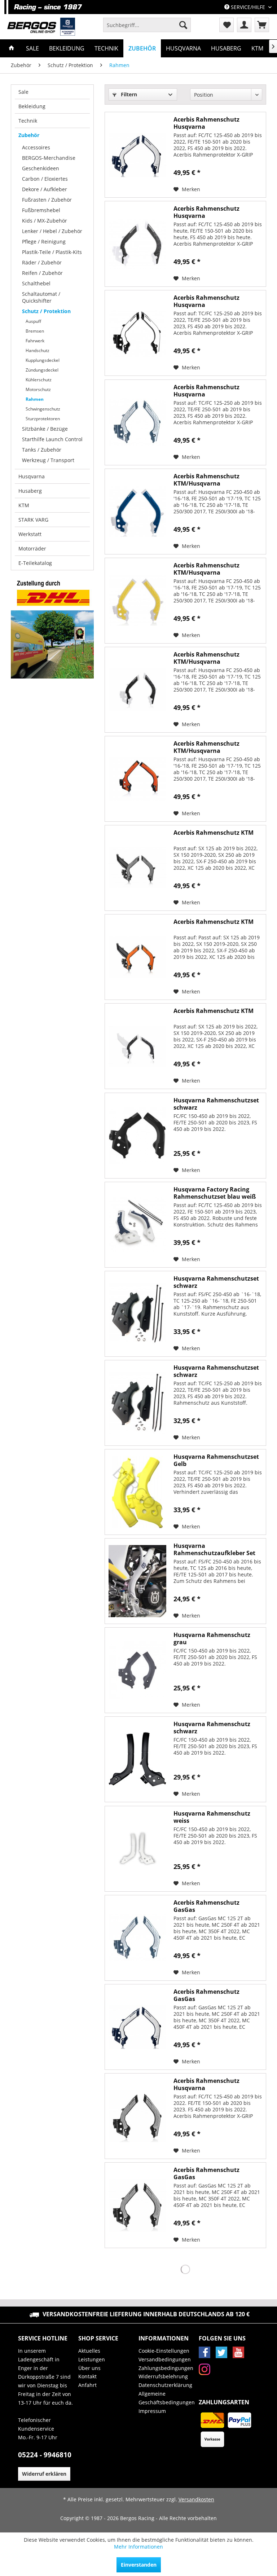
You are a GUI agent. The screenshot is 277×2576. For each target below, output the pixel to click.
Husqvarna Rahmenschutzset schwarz (216, 1104)
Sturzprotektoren (43, 419)
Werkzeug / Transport (48, 460)
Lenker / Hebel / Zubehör (52, 231)
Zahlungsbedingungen (166, 2368)
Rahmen (35, 399)
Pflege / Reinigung (44, 242)
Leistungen (92, 2359)
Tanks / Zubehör (42, 450)
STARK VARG (33, 520)
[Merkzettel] (227, 25)
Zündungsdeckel (42, 370)
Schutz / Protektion (46, 311)
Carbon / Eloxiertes (45, 179)
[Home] (12, 48)
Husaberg (30, 491)
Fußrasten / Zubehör (47, 200)
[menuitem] (147, 25)
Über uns (89, 2368)
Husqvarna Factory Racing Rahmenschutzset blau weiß (215, 1193)
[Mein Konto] (244, 25)
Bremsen (35, 331)
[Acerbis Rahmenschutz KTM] (137, 868)
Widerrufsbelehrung (163, 2376)
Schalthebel (36, 283)
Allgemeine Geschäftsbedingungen (167, 2398)
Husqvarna (32, 476)
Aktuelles (89, 2351)
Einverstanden (139, 2565)
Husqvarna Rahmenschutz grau (212, 1638)
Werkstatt (30, 534)
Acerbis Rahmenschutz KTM (214, 833)
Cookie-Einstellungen (164, 2351)
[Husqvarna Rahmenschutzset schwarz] (137, 1136)
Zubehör (29, 135)
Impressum (152, 2411)
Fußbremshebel (41, 210)
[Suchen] (183, 25)
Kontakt (87, 2376)
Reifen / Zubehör (42, 273)
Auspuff (33, 321)
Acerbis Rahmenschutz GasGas (206, 1906)
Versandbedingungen (165, 2359)
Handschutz (38, 350)
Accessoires (36, 147)
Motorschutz (38, 389)
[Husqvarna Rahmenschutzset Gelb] (137, 1492)
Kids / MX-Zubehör (45, 221)
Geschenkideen (41, 168)
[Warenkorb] (262, 25)
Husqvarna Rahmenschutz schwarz (212, 1728)
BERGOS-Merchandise (49, 158)
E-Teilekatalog (35, 563)
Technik (28, 121)
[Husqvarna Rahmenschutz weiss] (137, 1849)
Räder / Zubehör (42, 262)
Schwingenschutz (43, 409)
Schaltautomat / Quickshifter (41, 297)
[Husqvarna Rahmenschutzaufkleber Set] (137, 1581)
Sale (23, 92)
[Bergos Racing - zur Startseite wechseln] (41, 27)
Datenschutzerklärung (165, 2385)
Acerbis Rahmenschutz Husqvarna (206, 123)
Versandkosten (196, 2499)
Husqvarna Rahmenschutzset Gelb (216, 1460)
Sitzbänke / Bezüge (45, 429)
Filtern (128, 94)
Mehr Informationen (138, 2547)
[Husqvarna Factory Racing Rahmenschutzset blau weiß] (137, 1225)
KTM (24, 505)
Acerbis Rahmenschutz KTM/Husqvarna (206, 480)
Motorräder (32, 548)
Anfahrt (87, 2385)
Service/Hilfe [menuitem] (248, 7)
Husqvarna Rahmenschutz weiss (212, 1817)
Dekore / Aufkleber (45, 189)
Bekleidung (32, 106)
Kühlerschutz (39, 380)
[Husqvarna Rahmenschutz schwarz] (137, 1759)
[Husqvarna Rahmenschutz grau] (137, 1670)
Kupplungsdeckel (43, 360)
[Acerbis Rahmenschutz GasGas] (137, 1938)
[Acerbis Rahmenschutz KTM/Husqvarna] (137, 512)
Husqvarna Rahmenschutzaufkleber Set (214, 1549)
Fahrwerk (35, 341)
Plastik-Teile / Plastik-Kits (52, 252)
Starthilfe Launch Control (52, 439)
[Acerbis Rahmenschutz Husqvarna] (137, 155)
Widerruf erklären (44, 2474)
